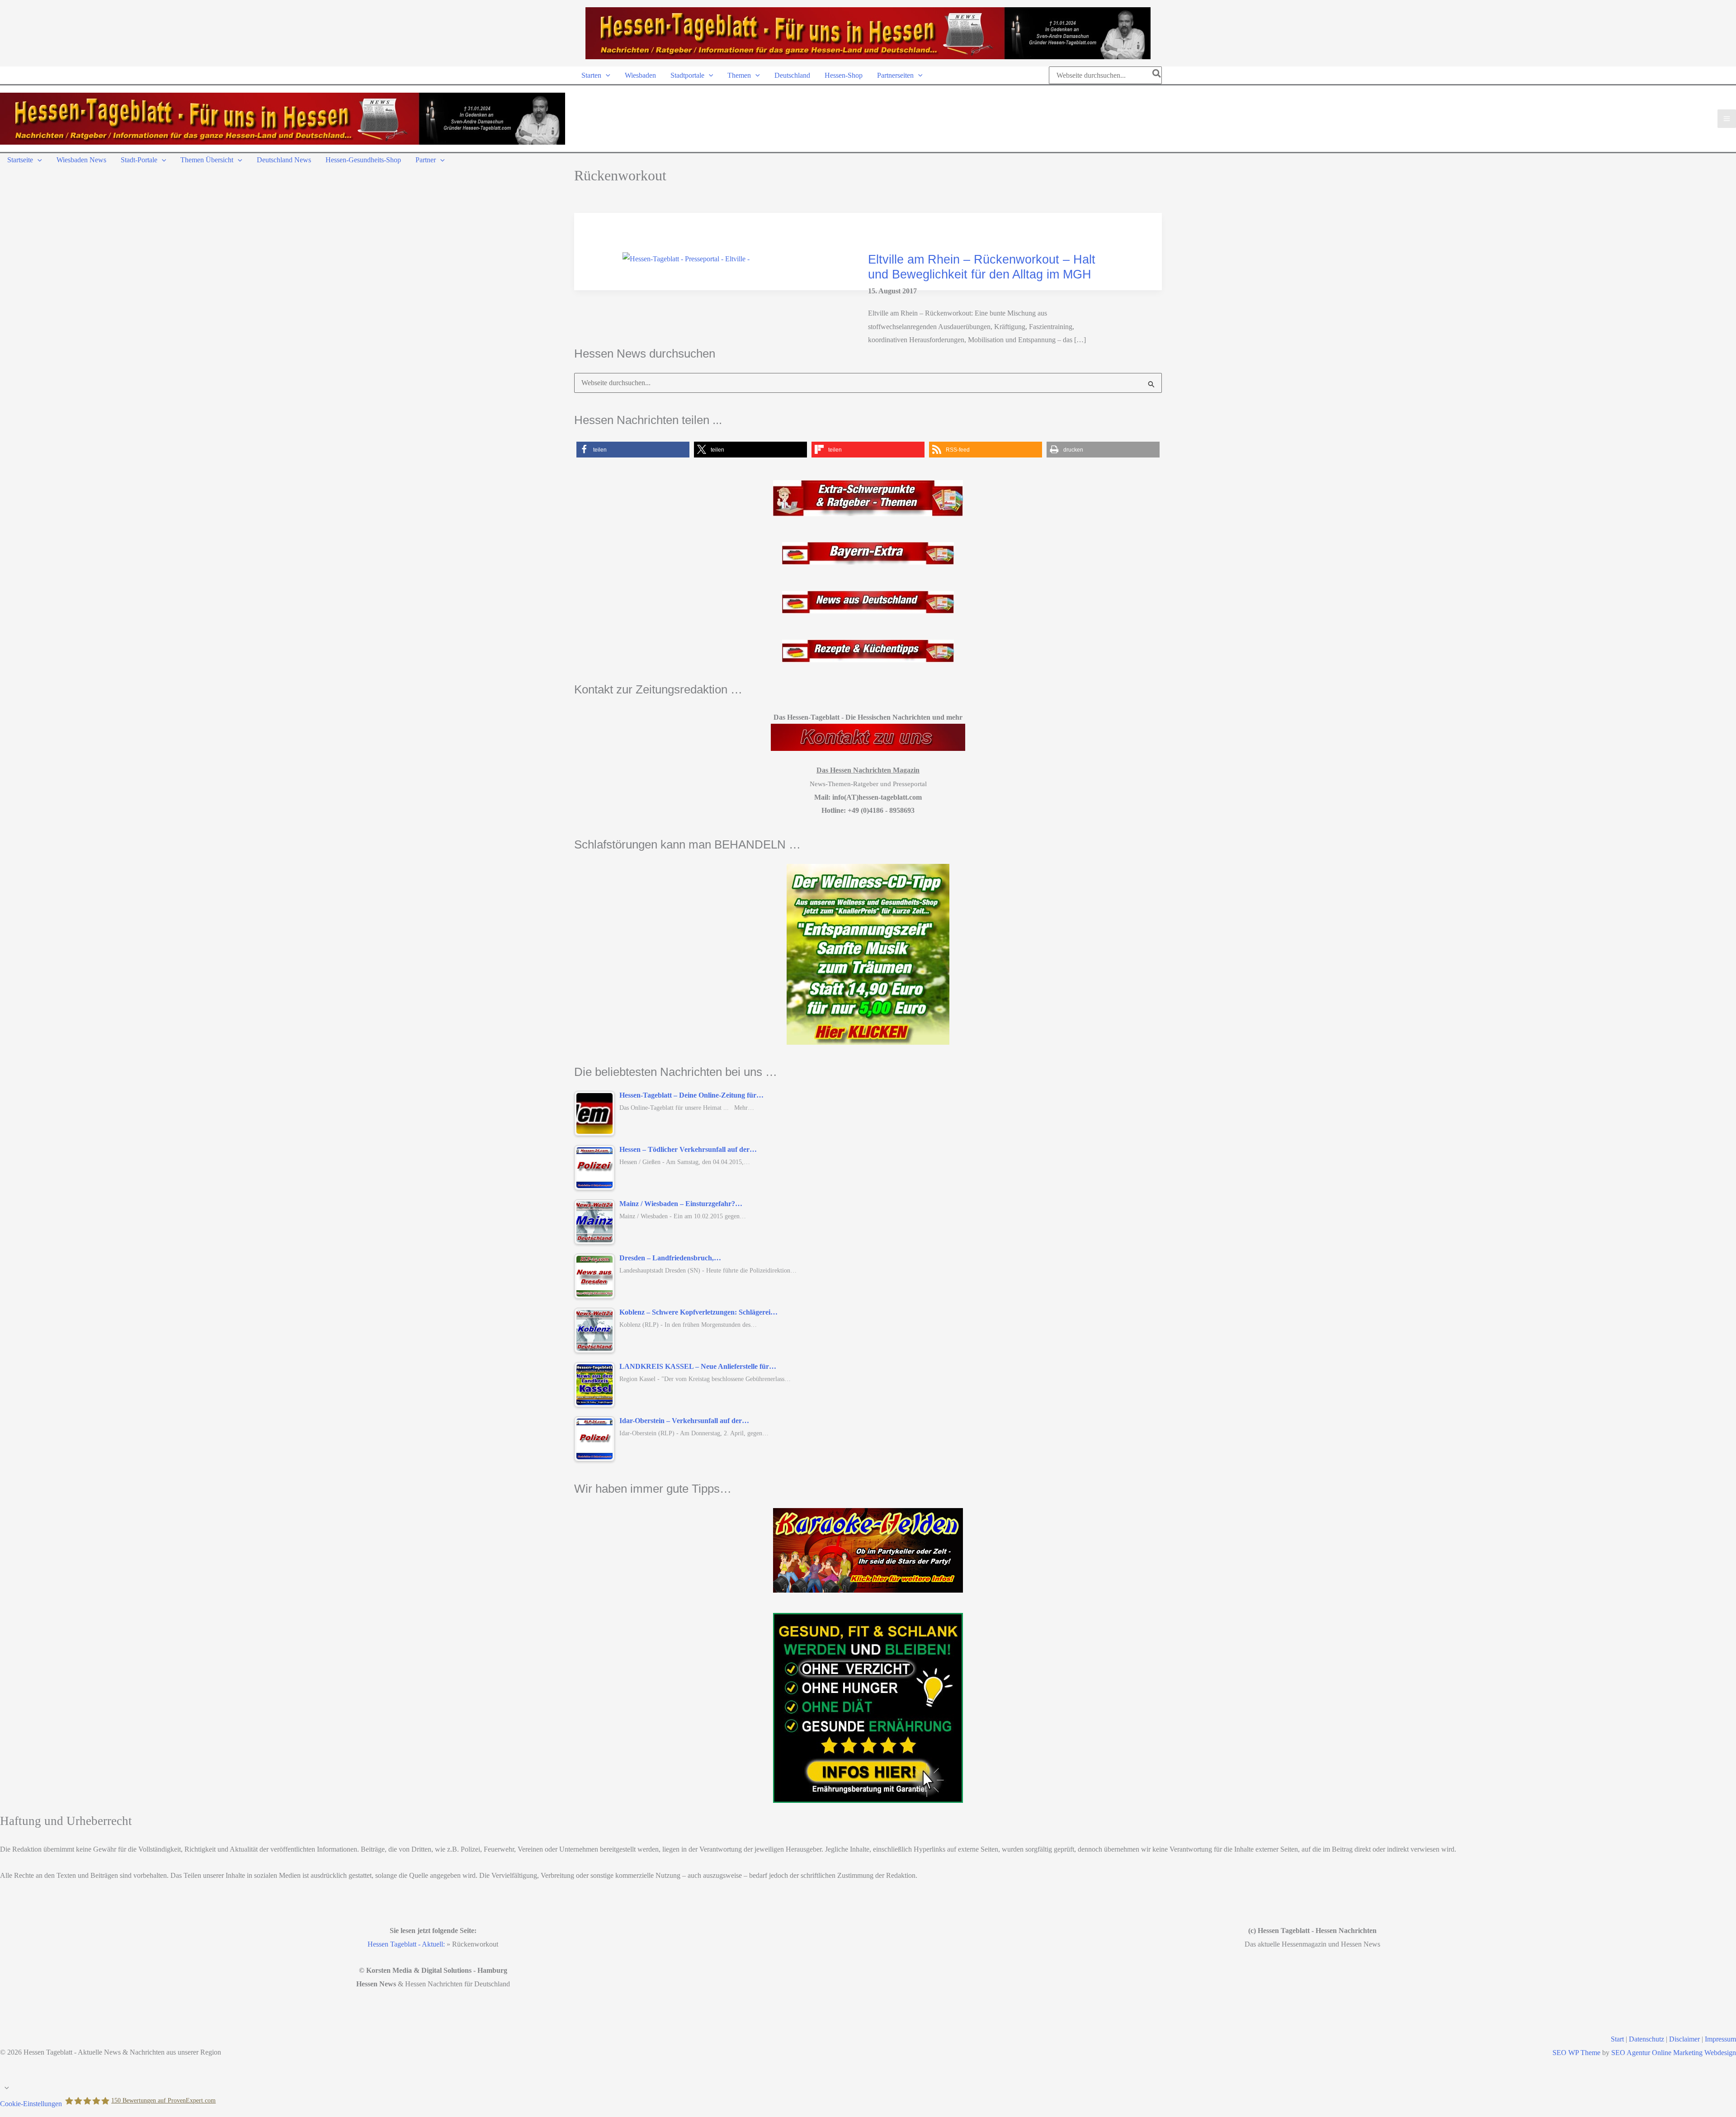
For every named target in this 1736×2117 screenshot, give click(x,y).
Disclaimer (1684, 2039)
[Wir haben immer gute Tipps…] (868, 1550)
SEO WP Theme (1576, 2053)
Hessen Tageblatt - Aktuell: (406, 1944)
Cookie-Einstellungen (31, 2104)
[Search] (1157, 75)
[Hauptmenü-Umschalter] (1727, 119)
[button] (606, 75)
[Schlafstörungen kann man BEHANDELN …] (868, 954)
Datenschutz (1646, 2039)
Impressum (1720, 2039)
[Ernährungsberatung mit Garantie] (868, 1708)
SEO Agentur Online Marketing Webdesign (1674, 2053)
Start (1617, 2039)
